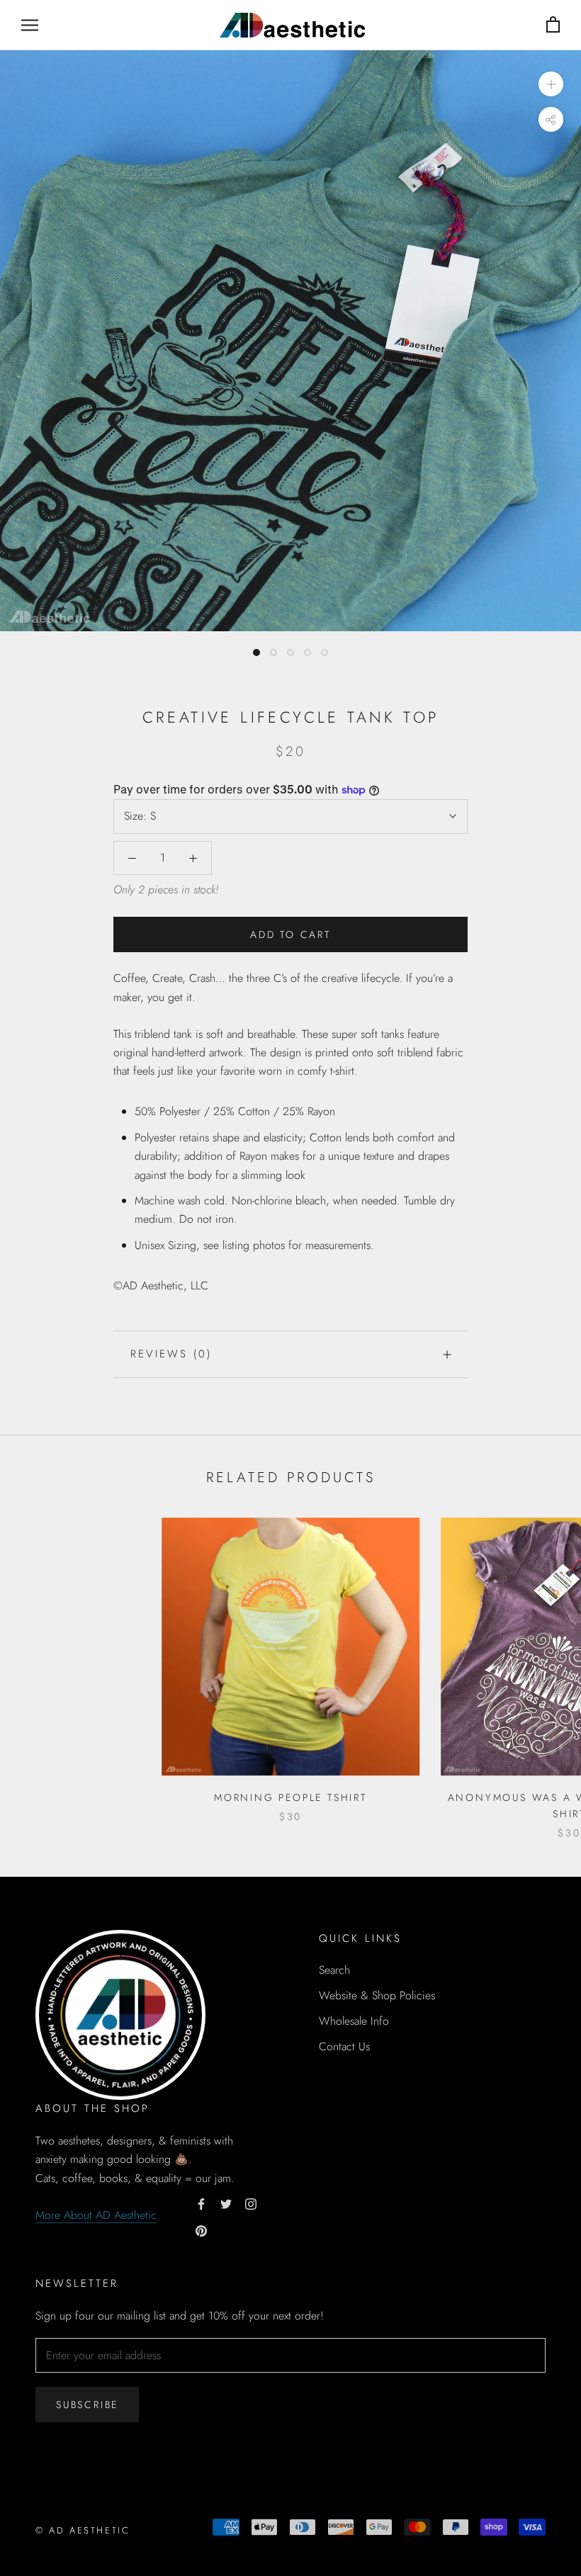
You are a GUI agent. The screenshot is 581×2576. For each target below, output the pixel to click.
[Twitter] (226, 2203)
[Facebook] (201, 2203)
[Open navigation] (30, 25)
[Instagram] (251, 2203)
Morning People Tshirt (290, 1797)
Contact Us (344, 2046)
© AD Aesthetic (83, 2530)
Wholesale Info (354, 2021)
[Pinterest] (201, 2230)
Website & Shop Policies (377, 1995)
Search (334, 1970)
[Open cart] (553, 25)
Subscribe (87, 2405)
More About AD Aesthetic (96, 2215)
